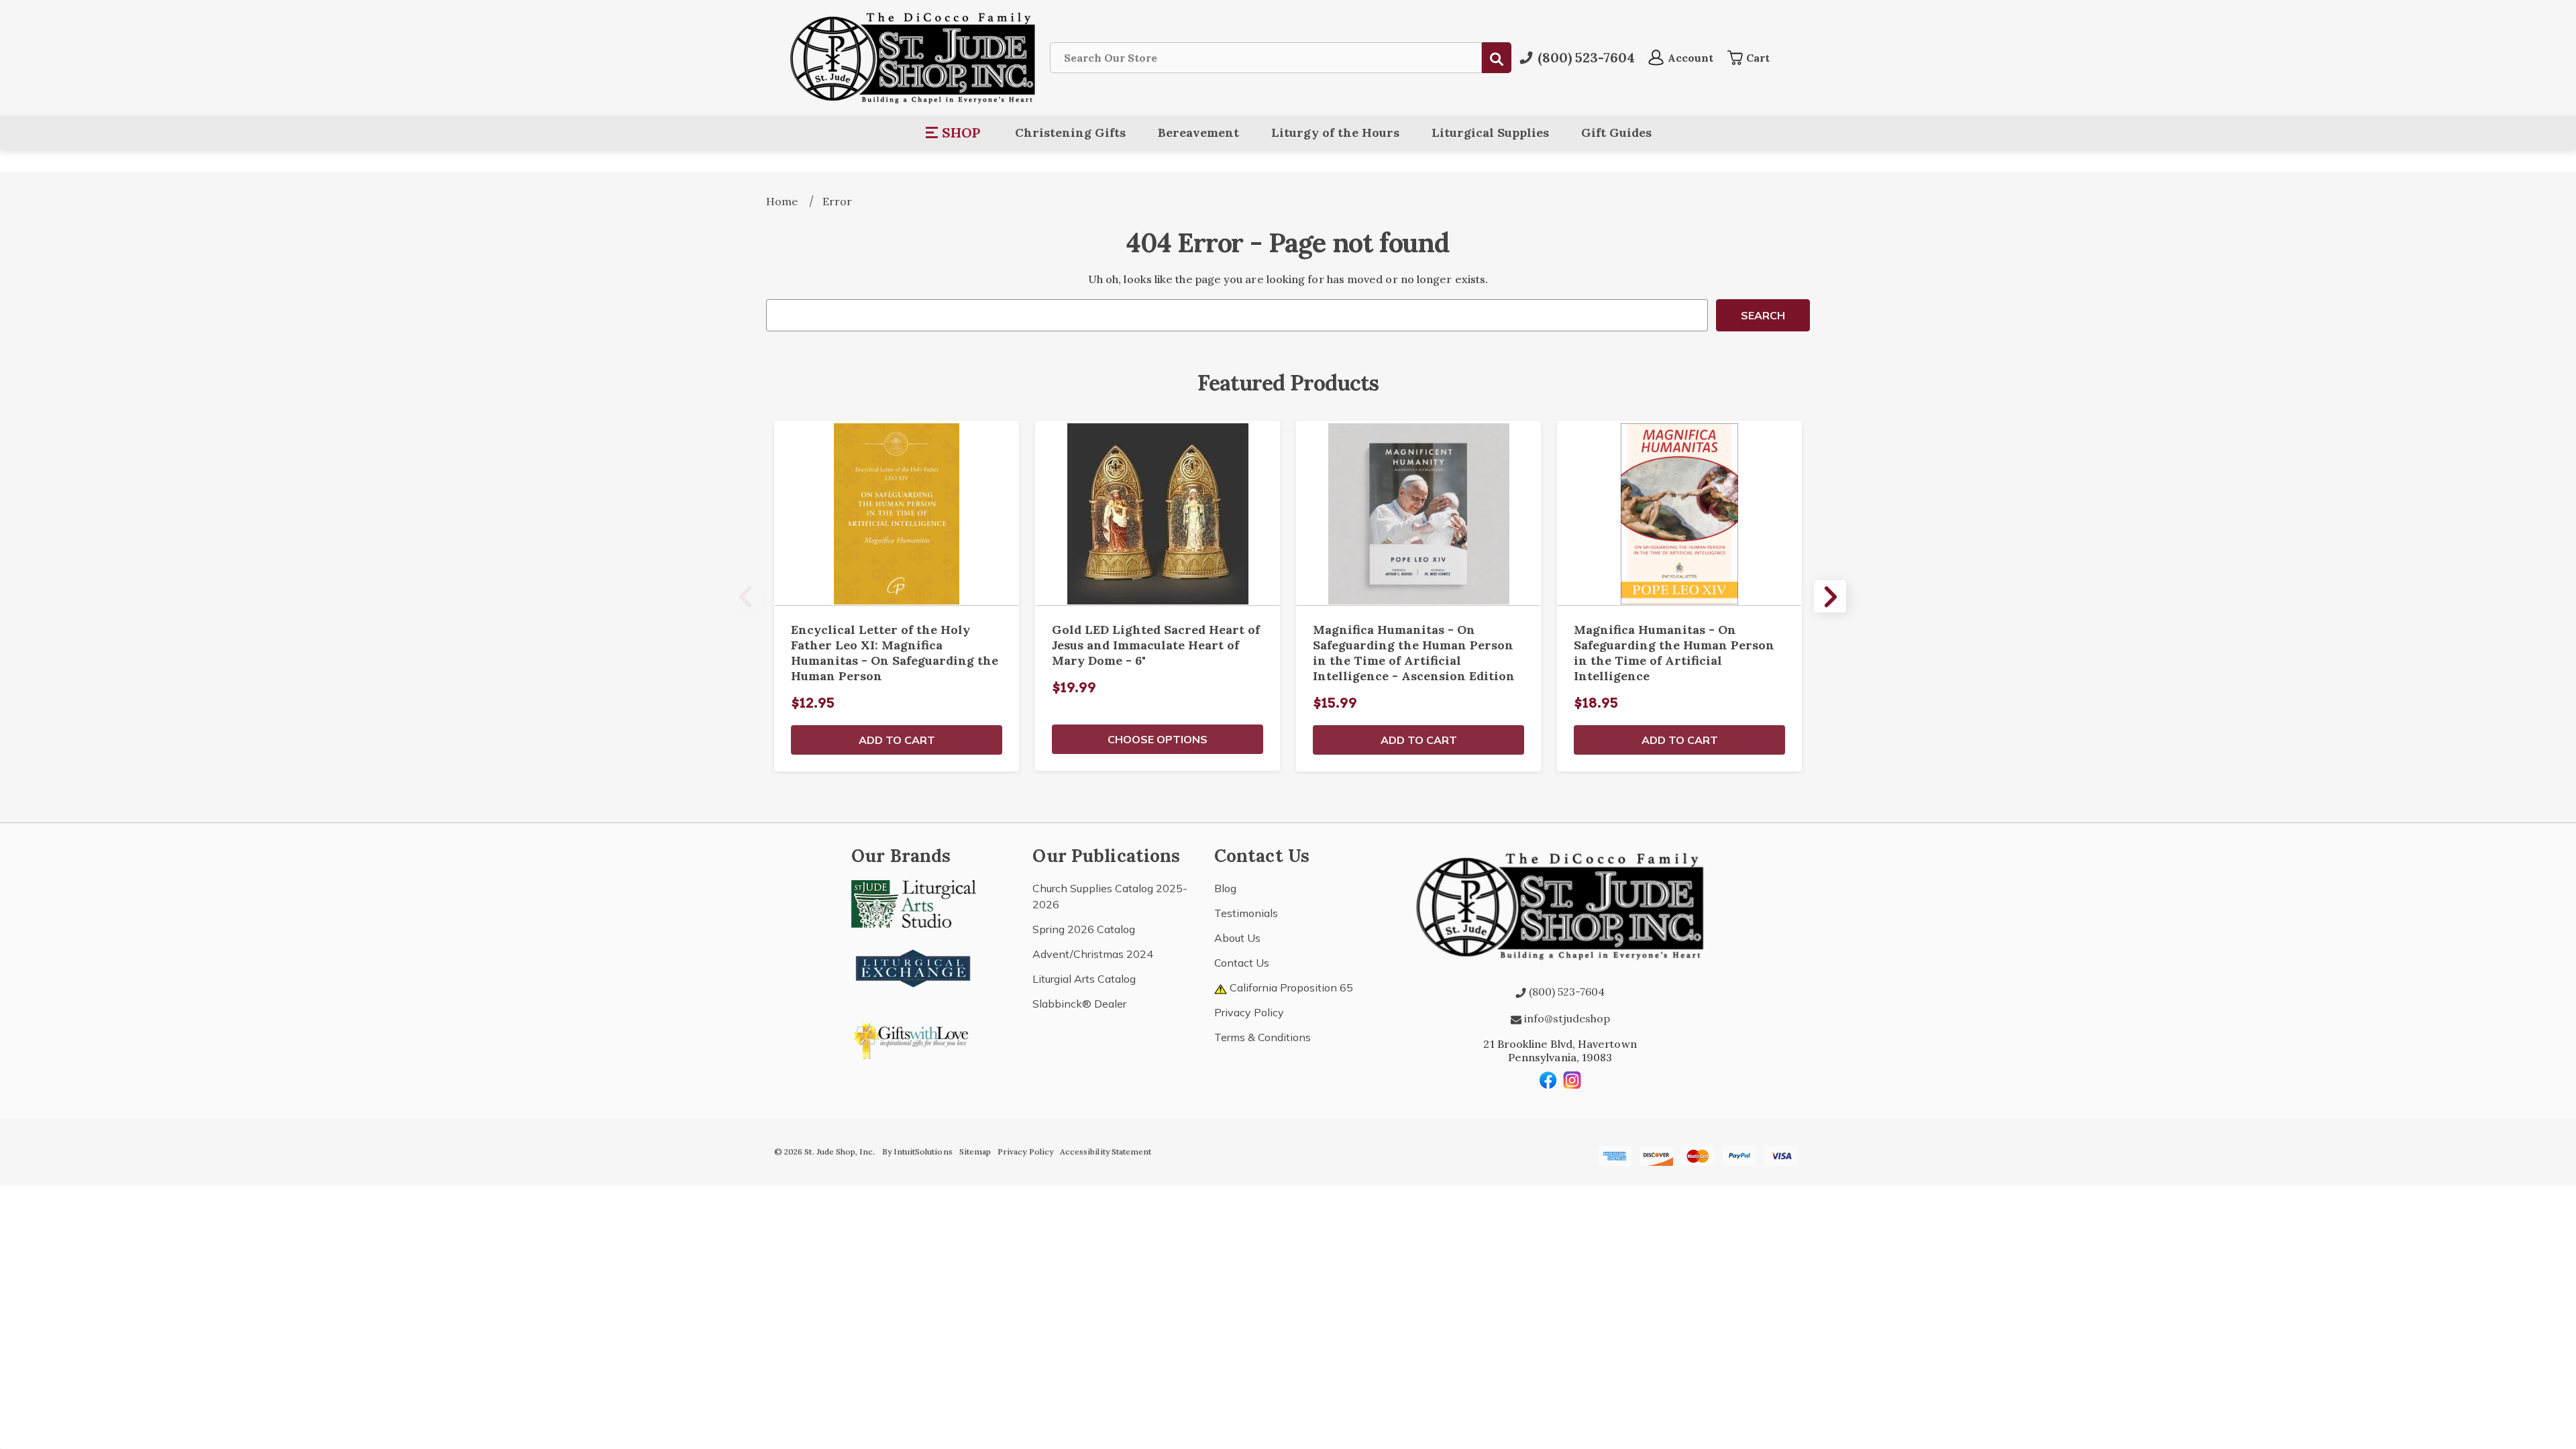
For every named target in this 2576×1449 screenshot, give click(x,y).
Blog (1225, 888)
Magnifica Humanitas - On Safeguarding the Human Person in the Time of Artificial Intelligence (1674, 653)
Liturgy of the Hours (1335, 132)
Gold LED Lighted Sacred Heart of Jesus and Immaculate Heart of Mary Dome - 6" (1156, 645)
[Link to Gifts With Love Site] (914, 1038)
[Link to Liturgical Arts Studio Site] (914, 903)
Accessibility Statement (1106, 1151)
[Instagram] (1572, 1080)
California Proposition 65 (1290, 987)
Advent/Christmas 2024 (1093, 954)
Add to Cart (897, 740)
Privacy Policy (1249, 1012)
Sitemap (975, 1151)
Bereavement (1198, 132)
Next (1830, 596)
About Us (1237, 938)
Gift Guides (1616, 132)
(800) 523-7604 (1565, 991)
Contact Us (1242, 963)
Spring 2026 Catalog (1084, 929)
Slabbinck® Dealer (1079, 1004)
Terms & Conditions (1263, 1037)
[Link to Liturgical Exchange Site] (914, 967)
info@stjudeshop (1566, 1018)
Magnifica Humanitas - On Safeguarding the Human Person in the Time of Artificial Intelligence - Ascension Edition (1414, 653)
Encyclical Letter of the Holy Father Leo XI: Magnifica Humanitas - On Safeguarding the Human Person (895, 653)
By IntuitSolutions (917, 1151)
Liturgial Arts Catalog (1084, 979)
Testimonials (1246, 913)
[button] (954, 133)
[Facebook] (1548, 1080)
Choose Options (1158, 739)
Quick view (897, 513)
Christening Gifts (1070, 132)
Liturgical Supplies (1490, 132)
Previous (746, 596)
